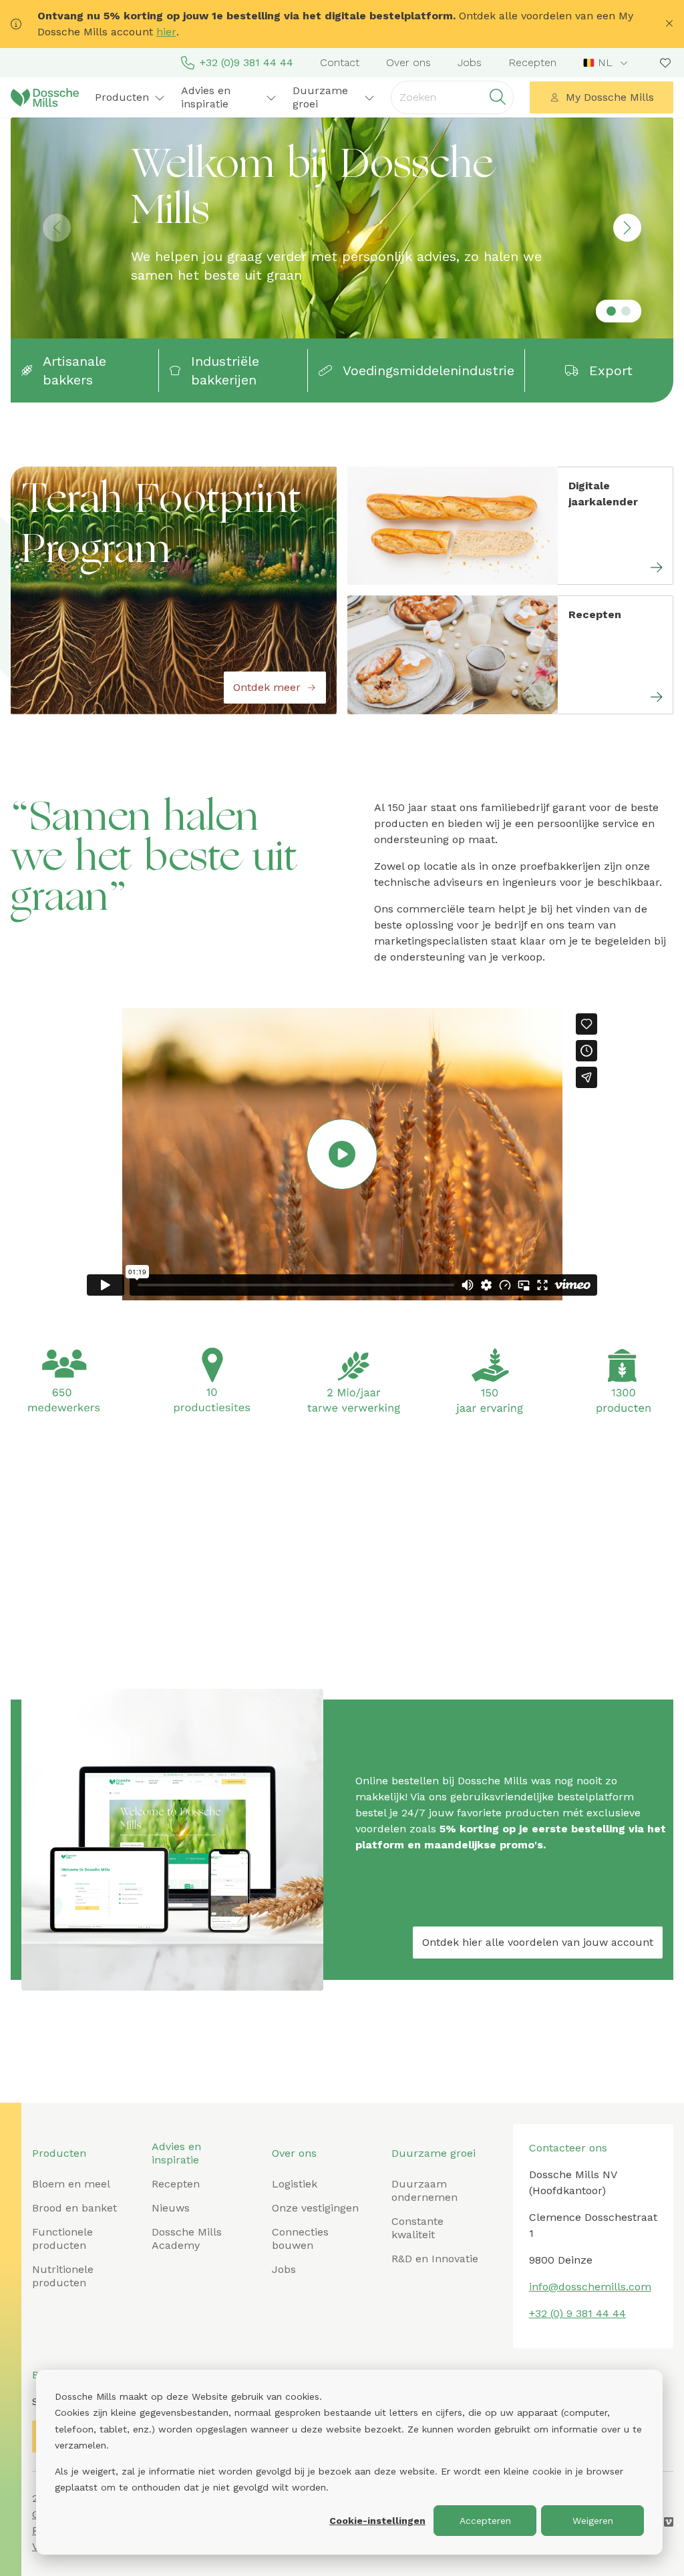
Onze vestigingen (315, 2208)
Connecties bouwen (300, 2239)
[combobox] (607, 63)
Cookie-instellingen (377, 2521)
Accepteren (485, 2521)
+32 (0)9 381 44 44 (246, 62)
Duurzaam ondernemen (424, 2191)
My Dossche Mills (610, 97)
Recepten (532, 62)
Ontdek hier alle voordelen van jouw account (538, 1942)
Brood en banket (74, 2208)
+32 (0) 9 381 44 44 (577, 2313)
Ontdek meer (267, 687)
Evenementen (398, 1761)
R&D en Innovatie (435, 2259)
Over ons (408, 62)
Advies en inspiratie (176, 2153)
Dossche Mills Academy (187, 2239)
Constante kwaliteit (417, 2228)
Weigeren (593, 2521)
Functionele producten (62, 2239)
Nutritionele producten (63, 2276)
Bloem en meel (71, 2184)
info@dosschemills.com (590, 2287)
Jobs (470, 62)
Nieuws (171, 2208)
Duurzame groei (434, 2153)
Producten (59, 2153)
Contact (340, 62)
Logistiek (295, 2184)
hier (166, 32)
